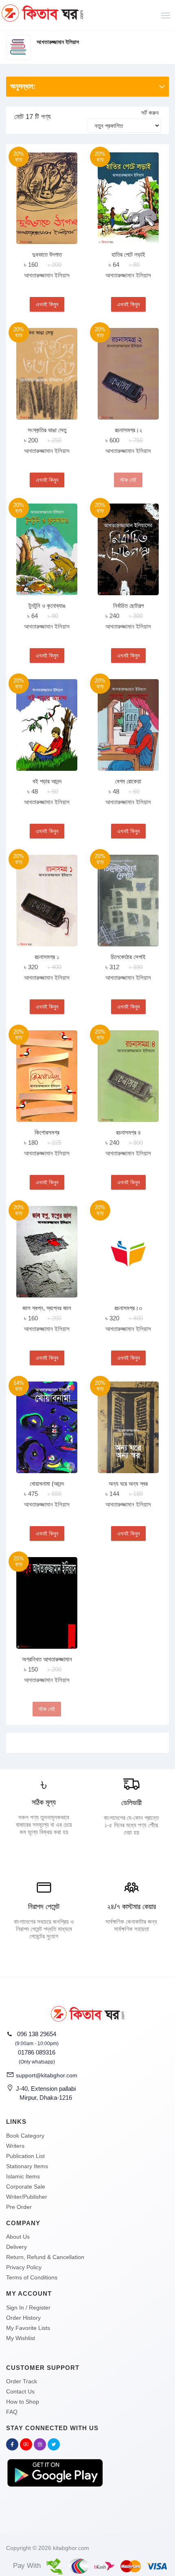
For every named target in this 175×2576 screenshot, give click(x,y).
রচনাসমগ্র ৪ (128, 1132)
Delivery (16, 2247)
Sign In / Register (28, 2308)
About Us (18, 2237)
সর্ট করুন (150, 113)
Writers (15, 2146)
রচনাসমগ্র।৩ (128, 1308)
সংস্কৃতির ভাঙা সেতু (47, 430)
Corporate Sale (26, 2187)
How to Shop (23, 2402)
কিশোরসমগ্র (47, 1132)
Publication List (25, 2156)
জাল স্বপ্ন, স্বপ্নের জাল (47, 1308)
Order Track (22, 2381)
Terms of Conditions (32, 2277)
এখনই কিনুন (47, 304)
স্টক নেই (128, 480)
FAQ (12, 2412)
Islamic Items (23, 2176)
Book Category (25, 2136)
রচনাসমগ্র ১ (47, 957)
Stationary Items (27, 2166)
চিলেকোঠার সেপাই (128, 957)
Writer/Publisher (27, 2197)
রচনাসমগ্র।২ (128, 430)
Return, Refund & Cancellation (45, 2257)
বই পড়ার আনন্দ (47, 781)
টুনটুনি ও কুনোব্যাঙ (47, 606)
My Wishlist (21, 2338)
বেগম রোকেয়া (128, 781)
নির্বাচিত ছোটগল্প (128, 606)
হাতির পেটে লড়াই (128, 254)
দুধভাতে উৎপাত (47, 254)
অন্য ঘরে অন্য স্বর (128, 1484)
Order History (23, 2318)
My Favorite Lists (28, 2328)
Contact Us (20, 2391)
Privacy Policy (24, 2267)
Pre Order (19, 2207)
